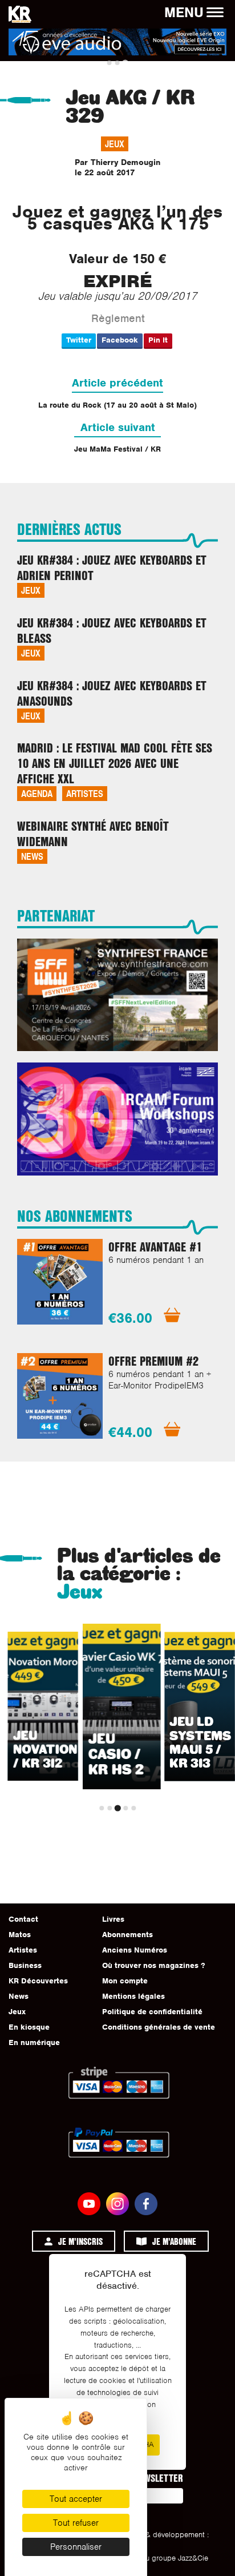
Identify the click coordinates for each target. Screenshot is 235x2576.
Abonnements (127, 1935)
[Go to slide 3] (125, 63)
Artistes (85, 793)
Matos (20, 1935)
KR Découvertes (38, 1981)
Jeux (115, 144)
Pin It (158, 340)
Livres (113, 1919)
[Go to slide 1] (110, 63)
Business (25, 1965)
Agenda (37, 793)
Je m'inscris (80, 2241)
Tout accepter (76, 2499)
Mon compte (125, 1981)
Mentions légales (133, 1996)
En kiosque (29, 2027)
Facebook (120, 340)
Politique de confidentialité (152, 2012)
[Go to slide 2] (117, 63)
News (32, 856)
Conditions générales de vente (159, 2027)
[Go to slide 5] (133, 1808)
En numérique (34, 2042)
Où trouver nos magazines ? (153, 1965)
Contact (23, 1919)
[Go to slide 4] (125, 1808)
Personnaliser (76, 2547)
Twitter (79, 340)
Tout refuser (76, 2523)
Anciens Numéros (135, 1950)
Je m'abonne (174, 2241)
